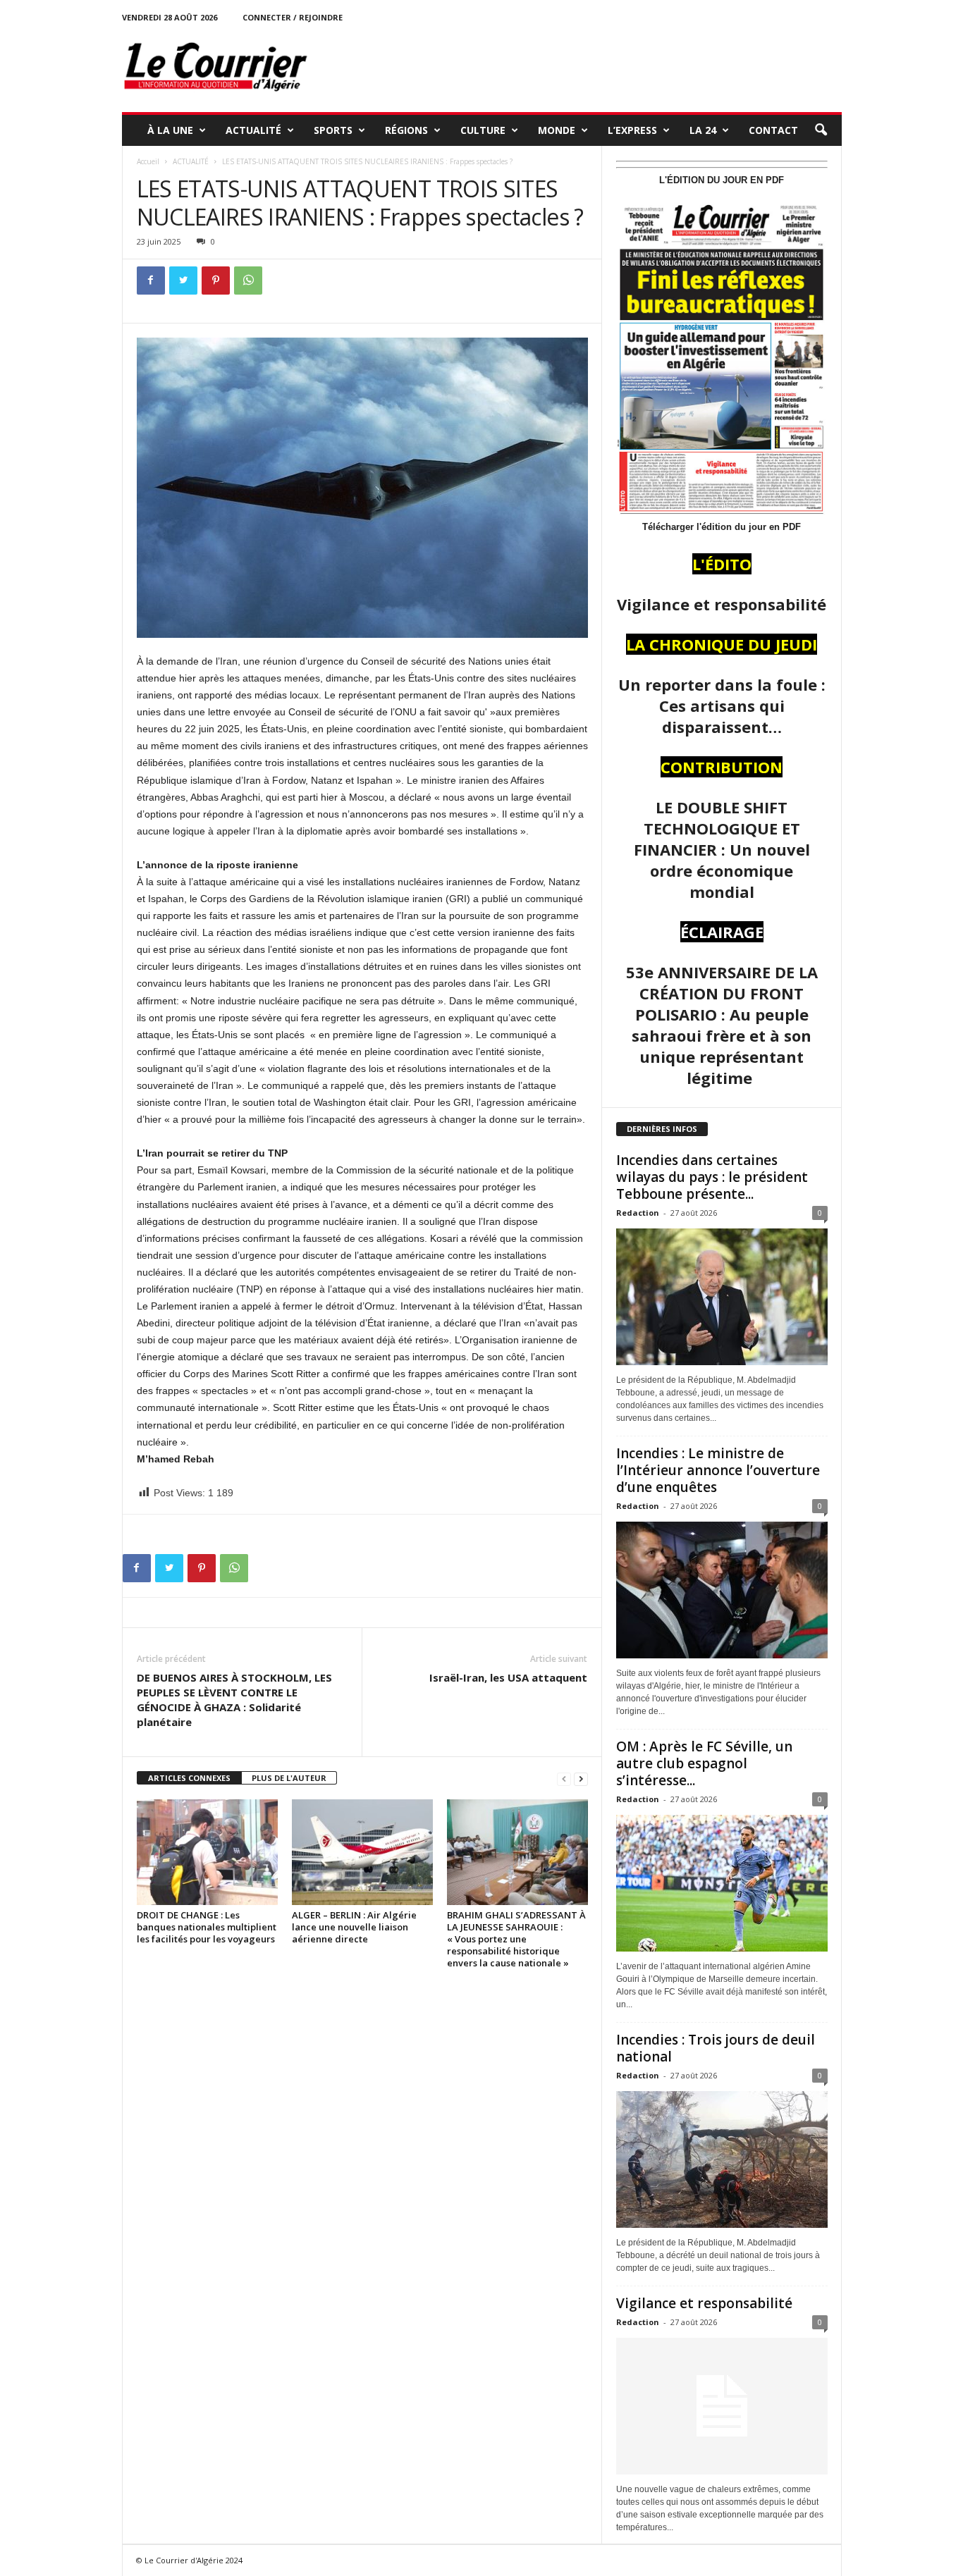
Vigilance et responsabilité (704, 2303)
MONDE (557, 130)
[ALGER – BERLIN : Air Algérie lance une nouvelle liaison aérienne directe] (362, 1852)
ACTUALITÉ (253, 130)
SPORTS (333, 130)
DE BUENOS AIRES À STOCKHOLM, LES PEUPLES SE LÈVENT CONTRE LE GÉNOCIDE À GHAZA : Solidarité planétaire (234, 1700)
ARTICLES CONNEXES (189, 1778)
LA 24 (703, 130)
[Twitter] (183, 281)
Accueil (148, 161)
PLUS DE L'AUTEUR (289, 1778)
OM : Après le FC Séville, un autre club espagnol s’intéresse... (704, 1763)
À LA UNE (170, 130)
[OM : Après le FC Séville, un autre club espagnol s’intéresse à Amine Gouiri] (722, 1883)
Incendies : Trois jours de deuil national (716, 2048)
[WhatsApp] (248, 281)
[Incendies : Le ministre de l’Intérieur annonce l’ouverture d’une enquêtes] (722, 1590)
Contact (773, 130)
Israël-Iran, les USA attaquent (508, 1677)
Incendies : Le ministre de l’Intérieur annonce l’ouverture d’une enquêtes (718, 1470)
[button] (821, 130)
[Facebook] (151, 281)
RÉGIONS (406, 130)
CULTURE (483, 130)
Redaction (638, 1213)
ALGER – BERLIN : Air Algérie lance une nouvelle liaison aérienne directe (354, 1927)
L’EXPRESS (632, 130)
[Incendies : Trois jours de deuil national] (722, 2159)
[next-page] (581, 1779)
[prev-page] (564, 1779)
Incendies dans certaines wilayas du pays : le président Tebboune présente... (712, 1177)
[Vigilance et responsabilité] (722, 2406)
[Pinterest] (216, 281)
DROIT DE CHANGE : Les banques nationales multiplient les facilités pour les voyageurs (207, 1927)
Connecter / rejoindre (293, 17)
